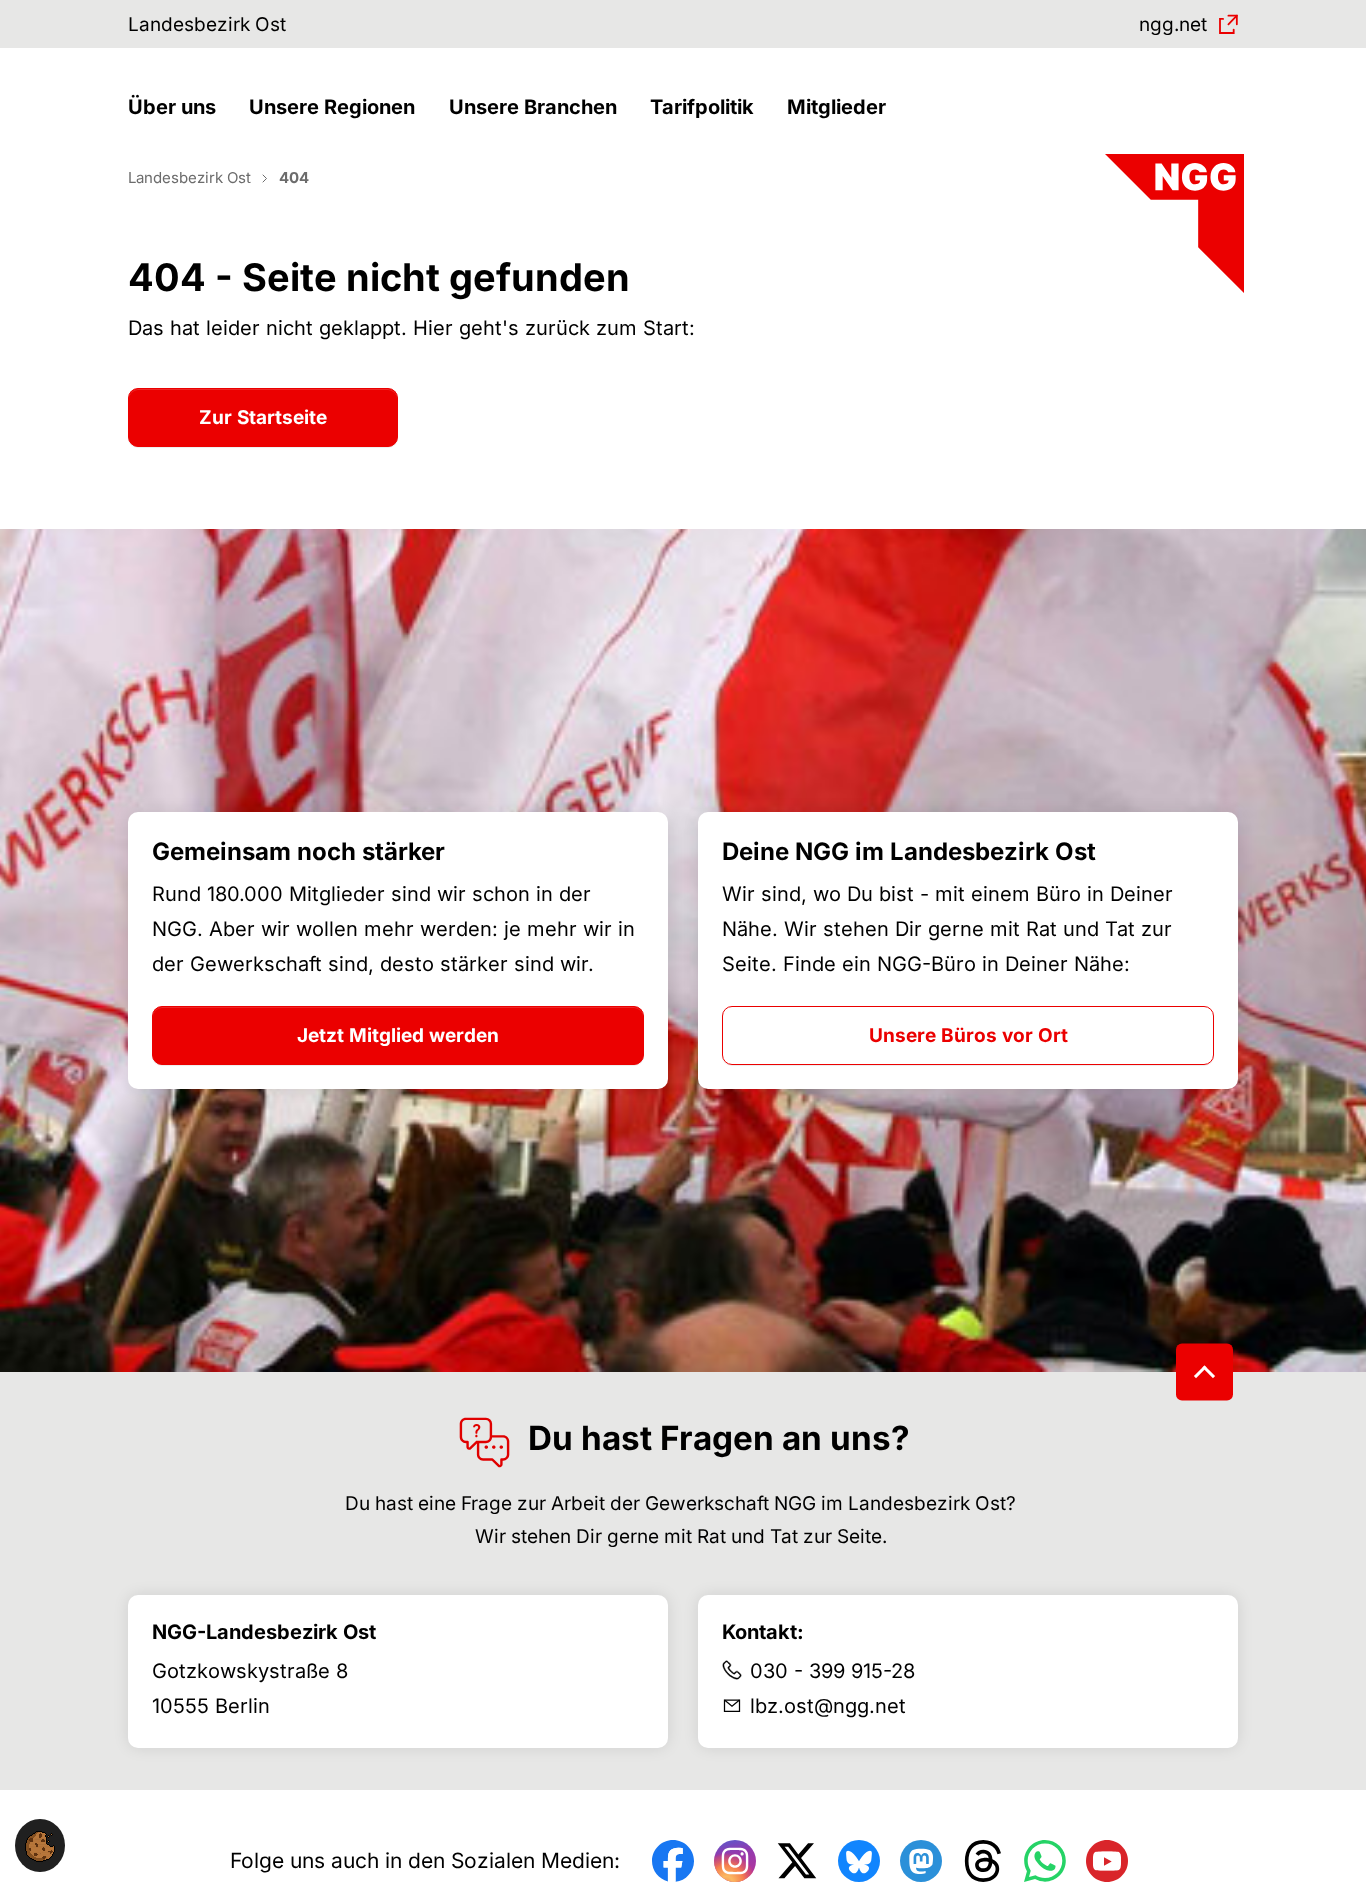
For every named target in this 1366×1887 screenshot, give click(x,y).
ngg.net (1173, 24)
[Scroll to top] (1204, 1371)
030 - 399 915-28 (832, 1671)
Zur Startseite (263, 417)
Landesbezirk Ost (207, 24)
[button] (177, 107)
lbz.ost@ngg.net (828, 1706)
